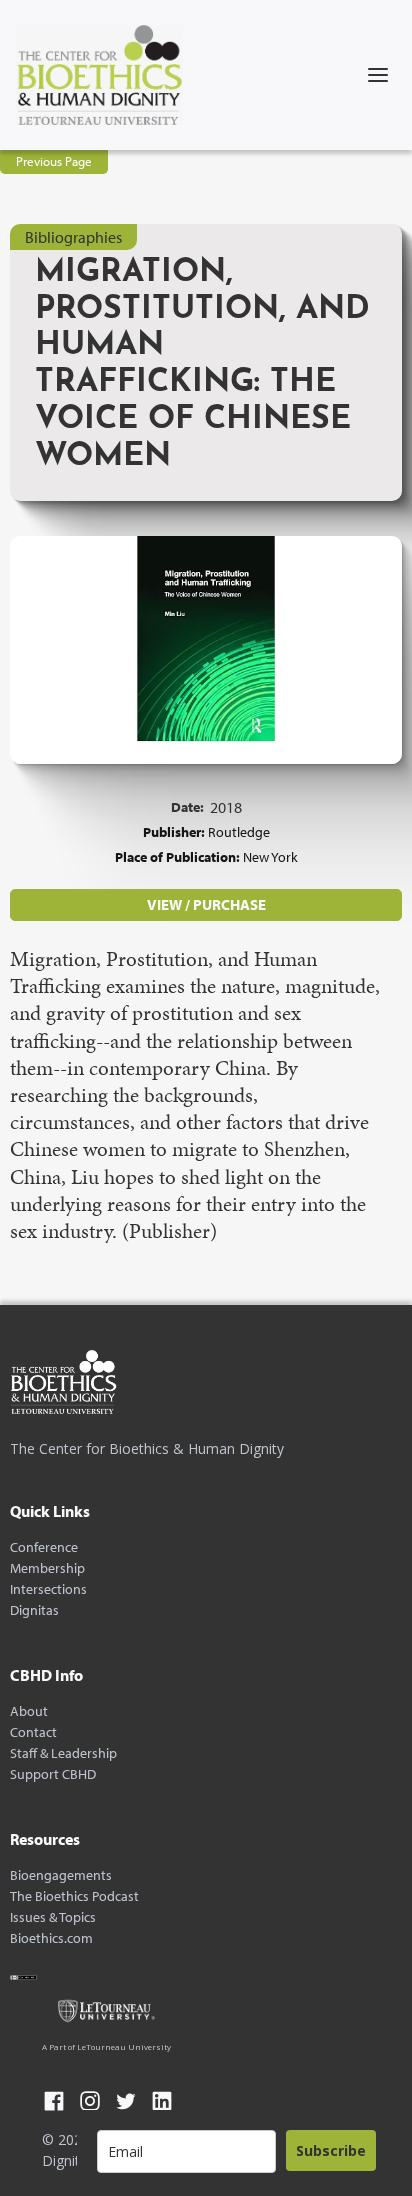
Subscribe (331, 2150)
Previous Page (54, 161)
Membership (47, 1568)
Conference (44, 1547)
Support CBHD (53, 1774)
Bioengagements (61, 1875)
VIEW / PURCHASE (206, 904)
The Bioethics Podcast (74, 1896)
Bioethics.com (51, 1938)
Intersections (48, 1589)
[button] (378, 75)
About (29, 1711)
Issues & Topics (53, 1917)
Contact (33, 1732)
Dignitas (34, 1610)
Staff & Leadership (63, 1753)
